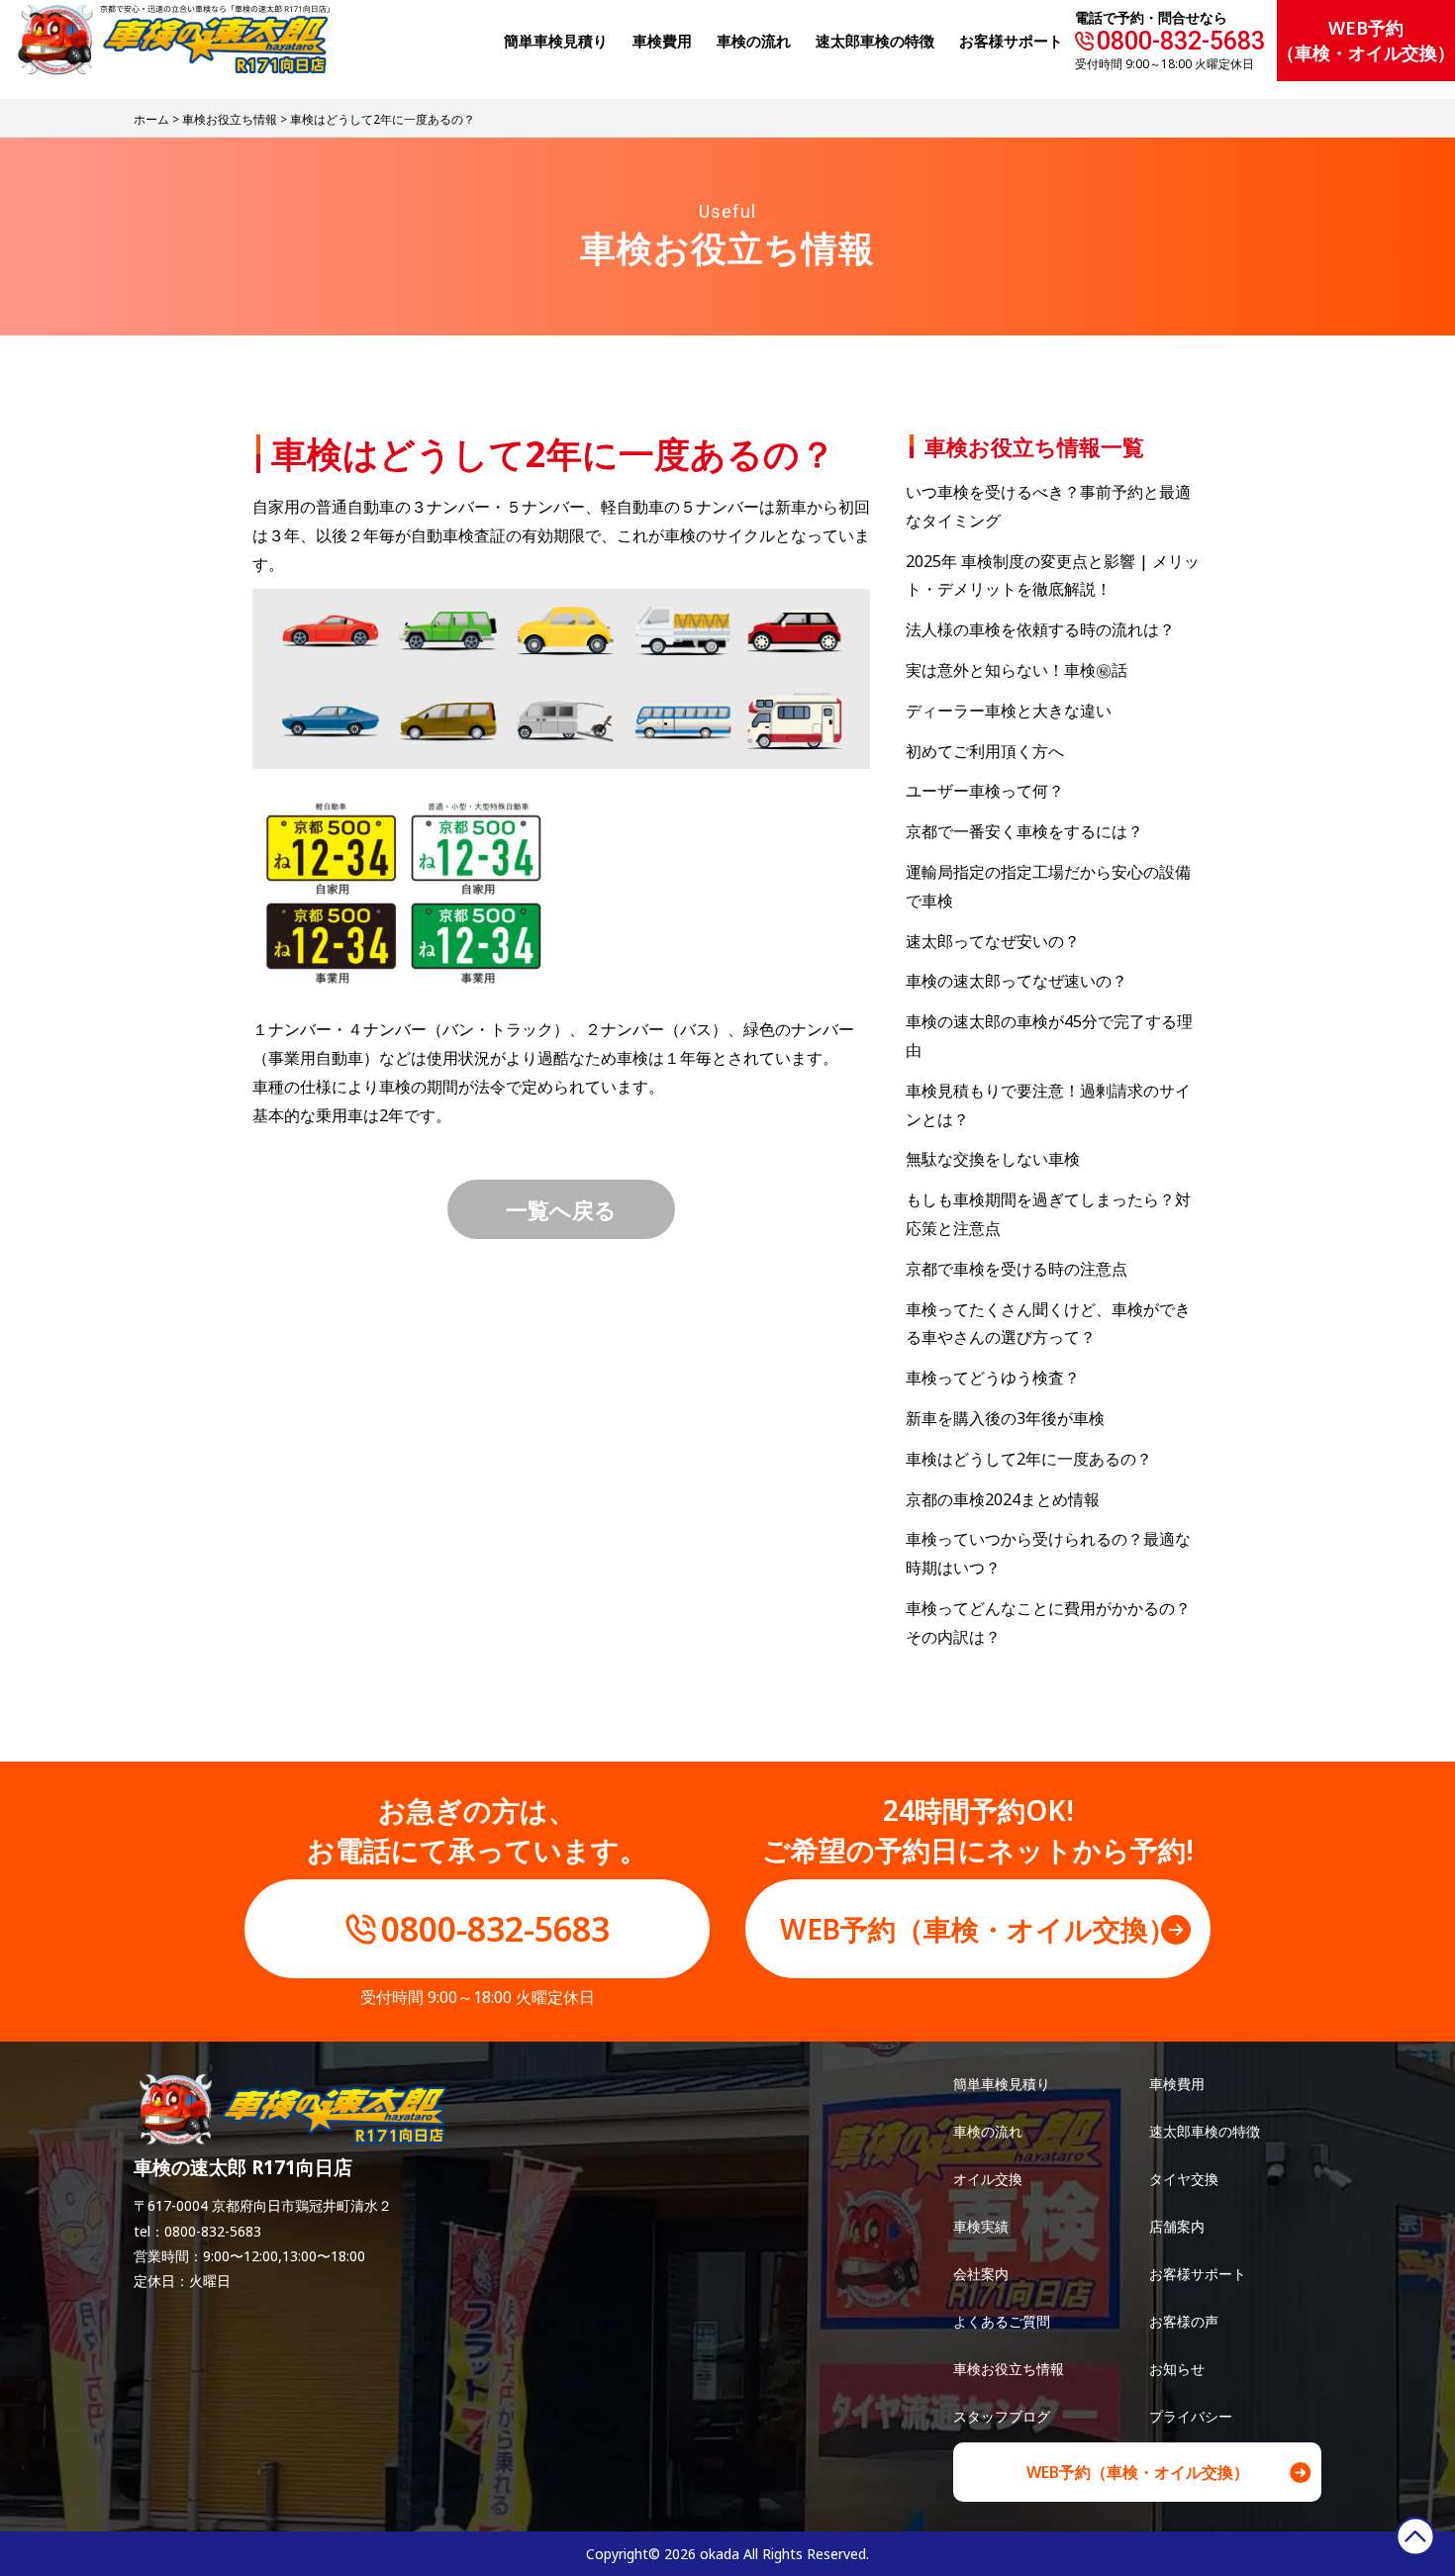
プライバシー (1191, 2416)
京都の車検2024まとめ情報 (1003, 1499)
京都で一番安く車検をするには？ (1024, 831)
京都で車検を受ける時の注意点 (1017, 1269)
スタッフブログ (1002, 2416)
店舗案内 (1177, 2226)
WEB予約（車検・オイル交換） (1366, 40)
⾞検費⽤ (662, 41)
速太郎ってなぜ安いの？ (993, 941)
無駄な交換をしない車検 (993, 1159)
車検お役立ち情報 (230, 119)
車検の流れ (988, 2131)
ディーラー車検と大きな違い (1009, 711)
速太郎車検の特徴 (1205, 2131)
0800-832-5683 (1181, 41)
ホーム (151, 119)
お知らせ (1177, 2369)
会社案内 (981, 2274)
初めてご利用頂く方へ (985, 751)
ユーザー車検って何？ (985, 791)
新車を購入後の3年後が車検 (1005, 1418)
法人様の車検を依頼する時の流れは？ (1040, 629)
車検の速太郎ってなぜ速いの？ (1017, 981)
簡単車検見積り (556, 41)
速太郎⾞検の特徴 (875, 41)
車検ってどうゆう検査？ (993, 1378)
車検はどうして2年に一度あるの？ (1029, 1459)
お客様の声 (1184, 2321)
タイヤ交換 (1184, 2179)
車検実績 (981, 2226)
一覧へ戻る (561, 1209)
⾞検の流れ (754, 41)
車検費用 (1177, 2084)
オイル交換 (988, 2179)
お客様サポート (1011, 41)
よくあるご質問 (1002, 2321)
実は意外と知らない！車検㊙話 (1017, 670)
